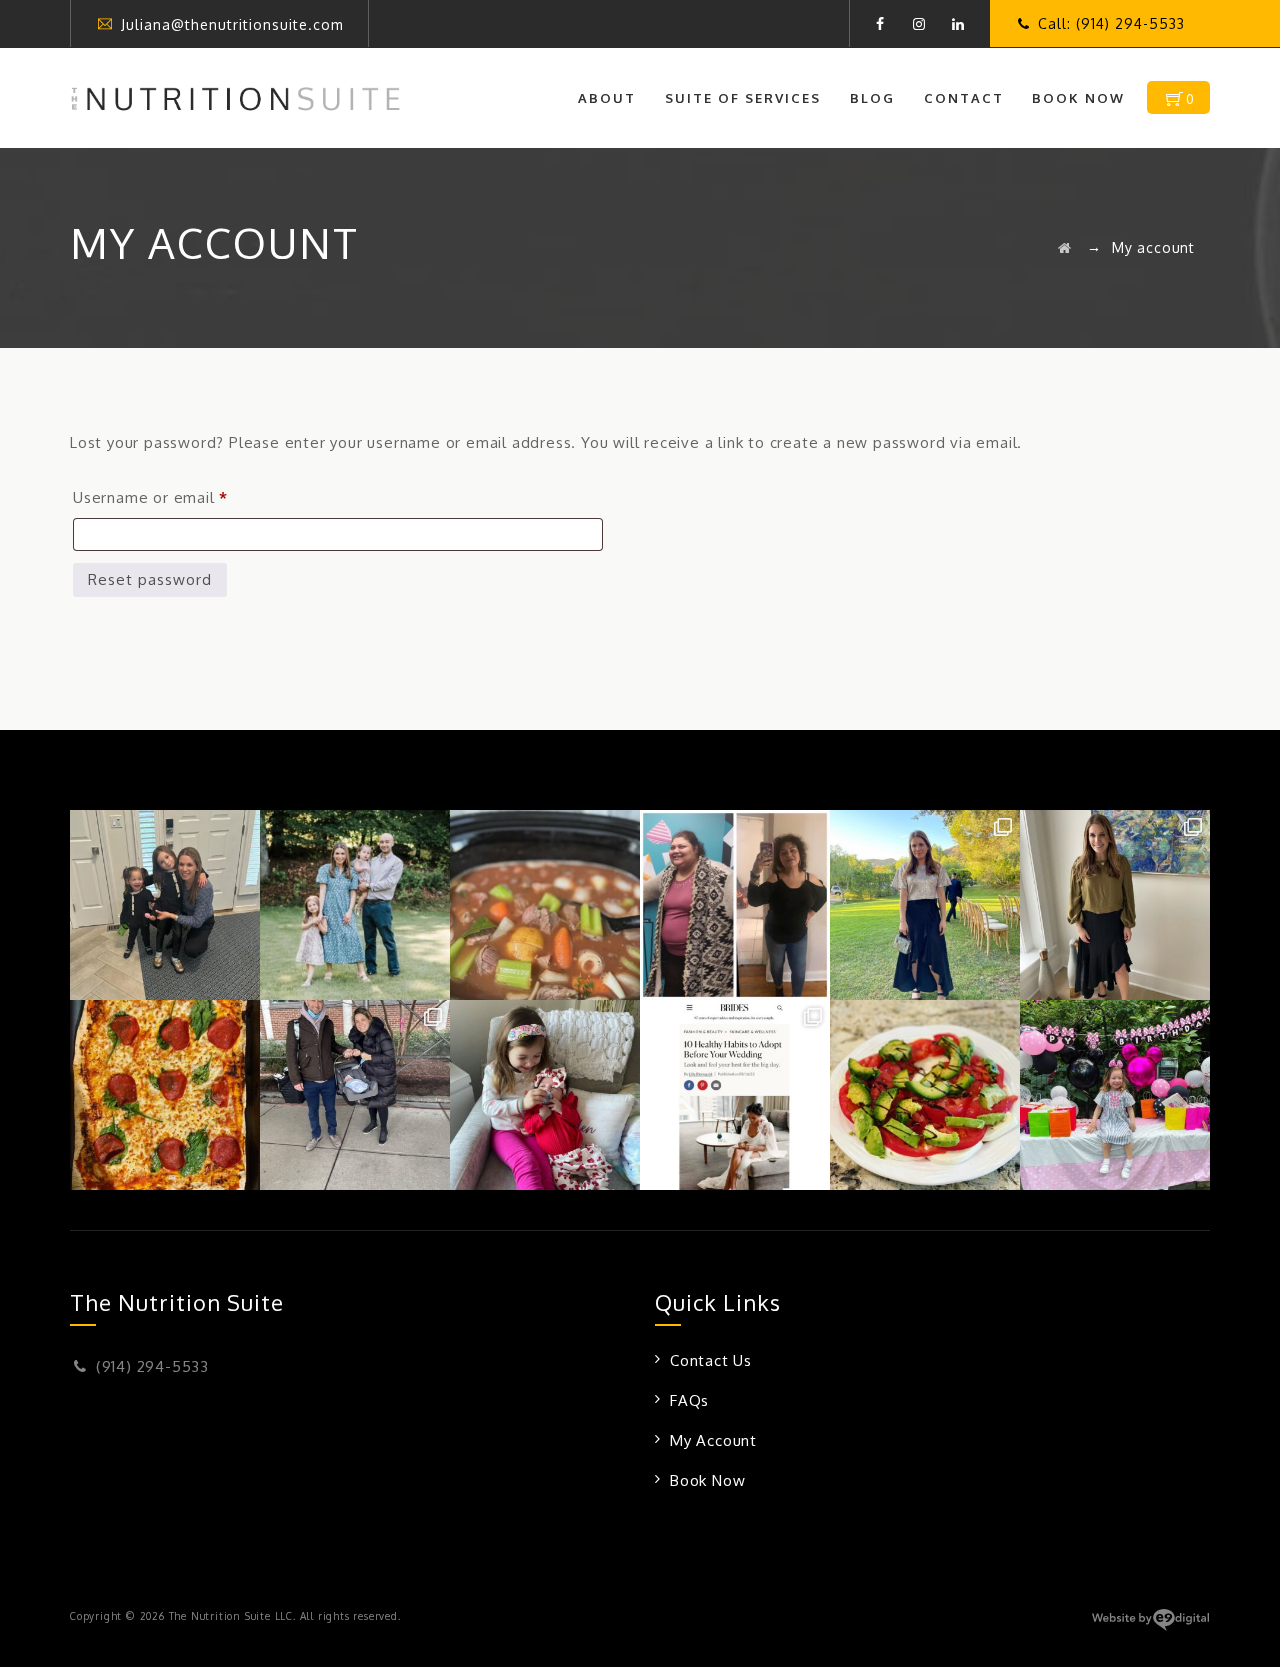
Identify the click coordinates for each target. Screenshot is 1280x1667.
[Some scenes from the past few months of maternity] (355, 1095)
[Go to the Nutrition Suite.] (1065, 247)
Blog (872, 98)
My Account (713, 1440)
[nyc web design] (1150, 1626)
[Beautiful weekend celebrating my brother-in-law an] (1115, 905)
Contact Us (711, 1360)
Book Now (1078, 98)
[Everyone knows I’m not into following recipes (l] (545, 905)
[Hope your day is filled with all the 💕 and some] (545, 1095)
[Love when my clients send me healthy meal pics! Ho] (165, 1095)
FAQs (689, 1400)
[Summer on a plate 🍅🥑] (925, 1095)
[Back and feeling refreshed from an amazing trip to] (925, 905)
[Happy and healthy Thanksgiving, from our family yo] (165, 905)
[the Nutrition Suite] (235, 98)
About (607, 98)
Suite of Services (743, 98)
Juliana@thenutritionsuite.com (232, 24)
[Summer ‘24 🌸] (355, 905)
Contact (964, 98)
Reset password (150, 579)
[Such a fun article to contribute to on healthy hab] (735, 1095)
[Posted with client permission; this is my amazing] (735, 905)
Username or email (184, 497)
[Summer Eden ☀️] (1115, 1095)
